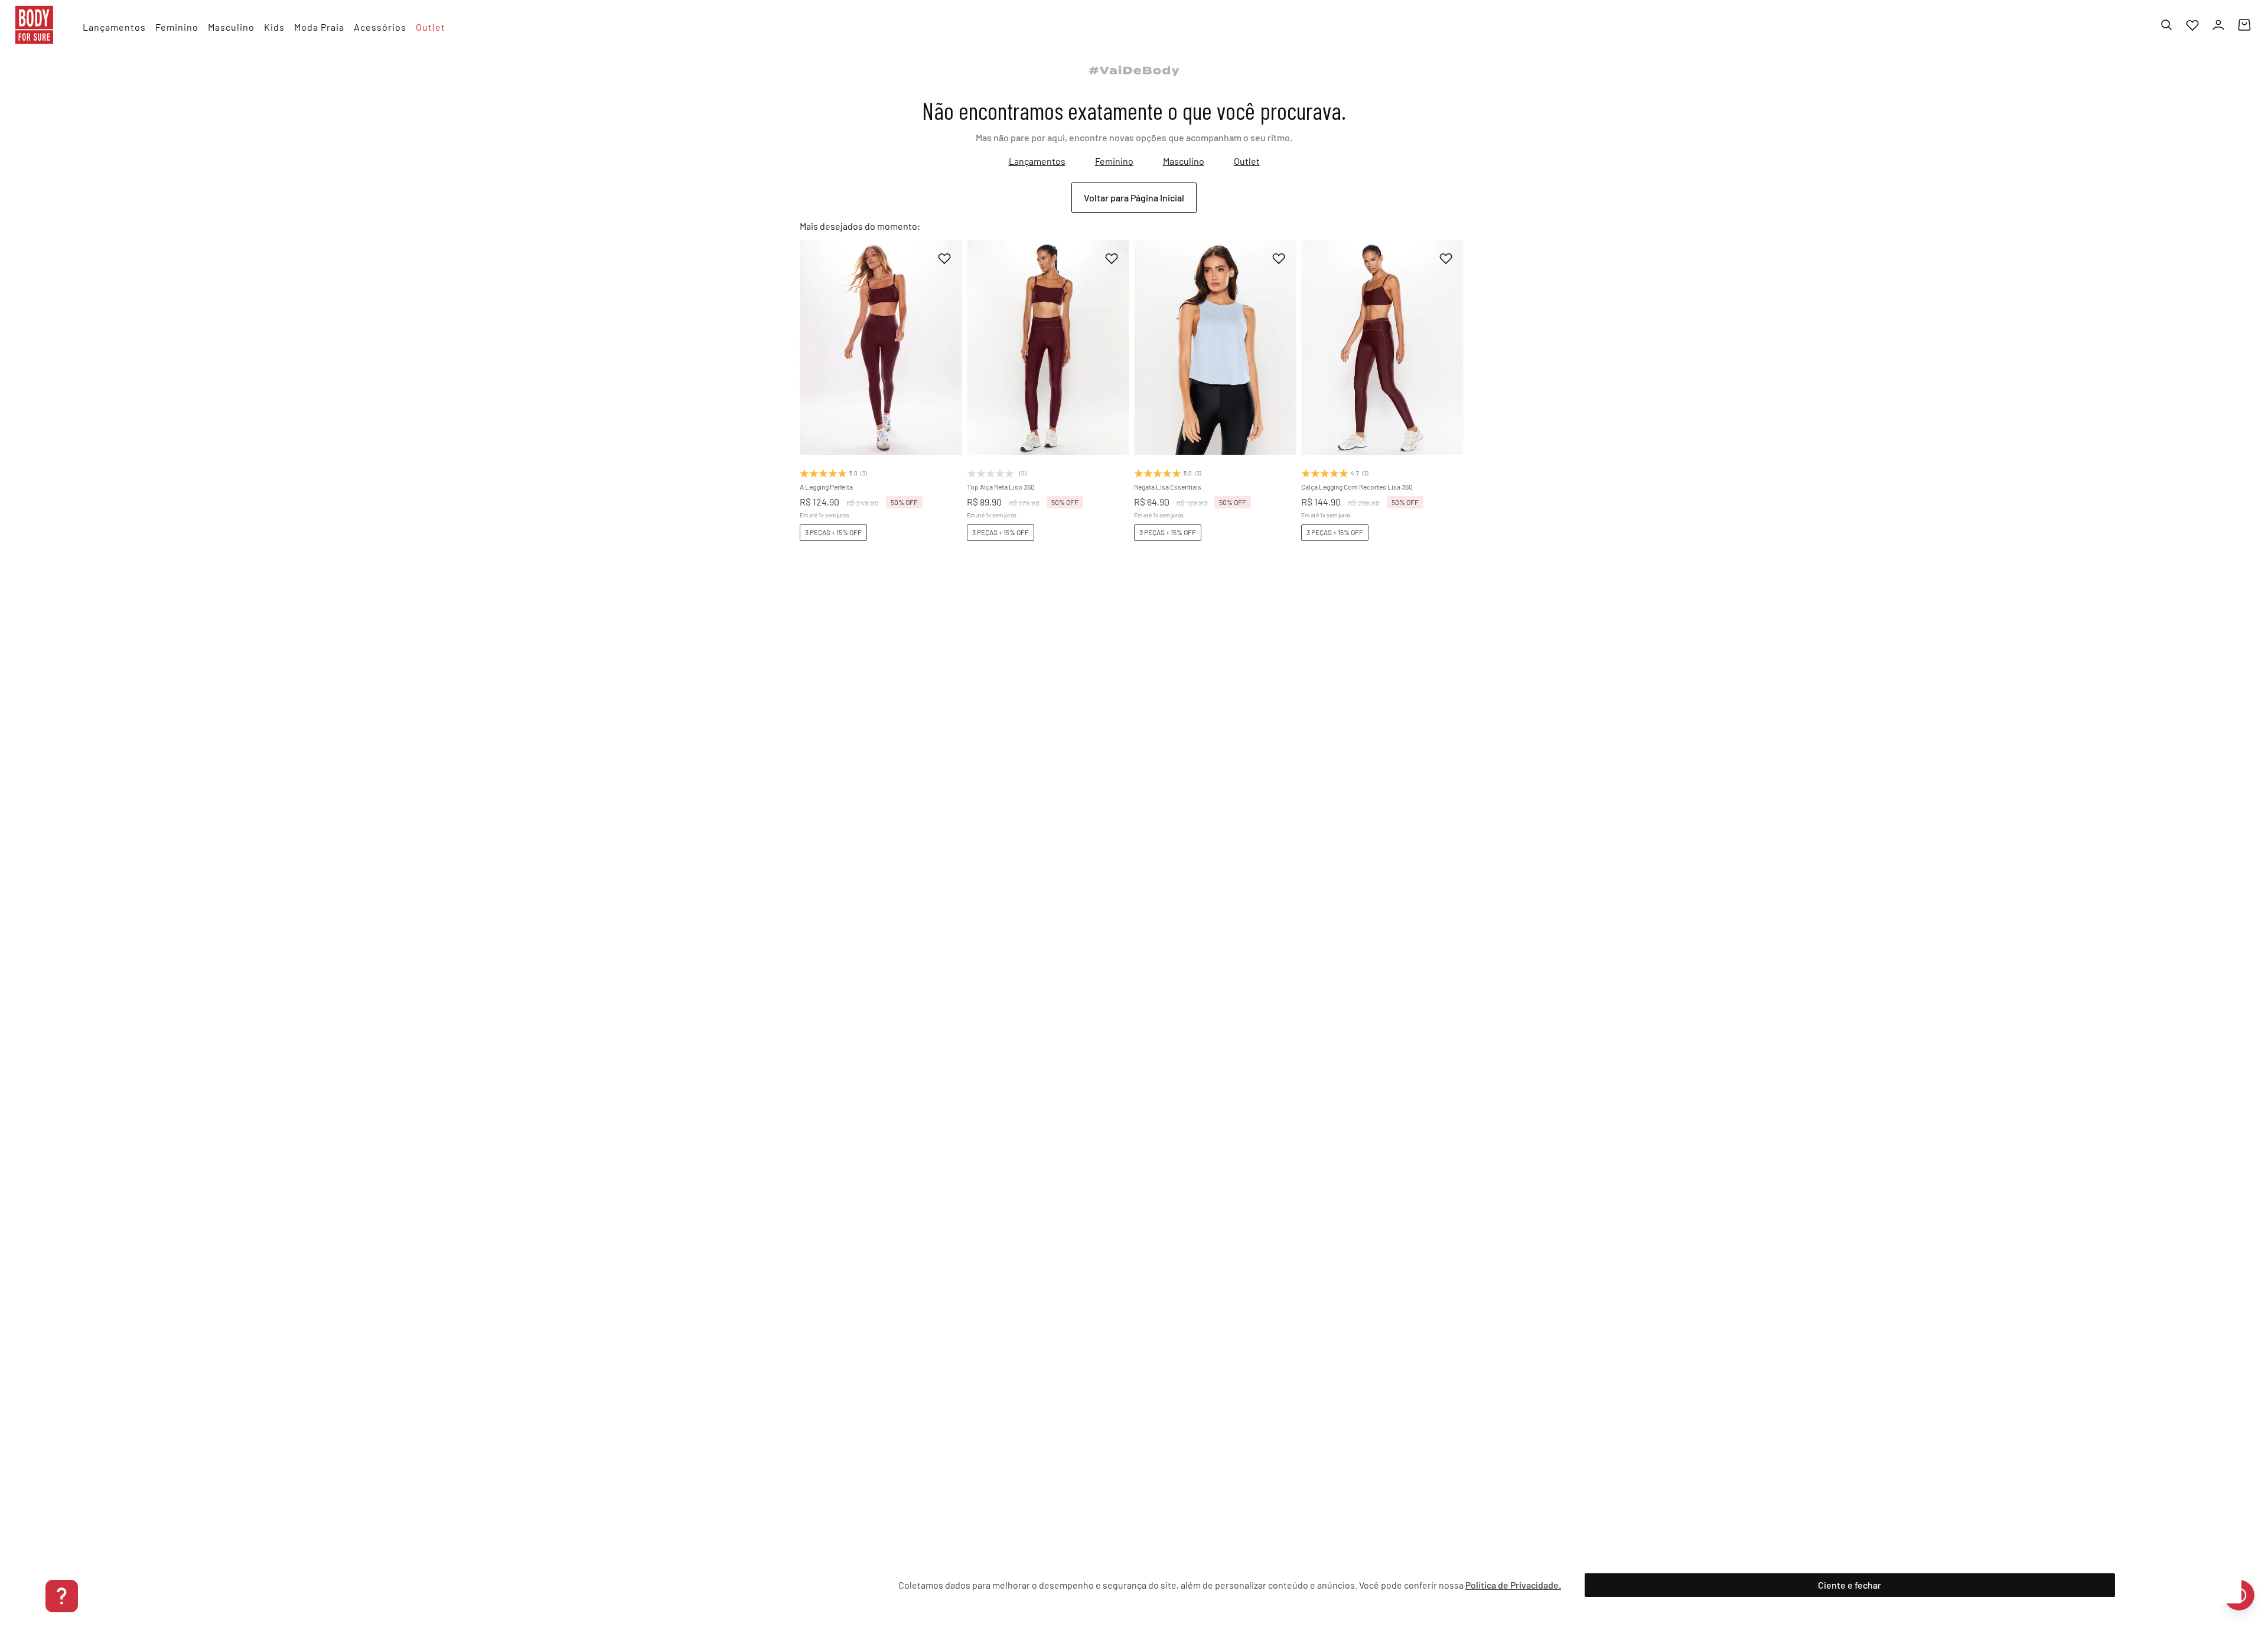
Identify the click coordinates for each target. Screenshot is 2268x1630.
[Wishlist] (2192, 25)
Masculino (1184, 161)
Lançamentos (1037, 161)
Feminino (1114, 161)
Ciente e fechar (1850, 1585)
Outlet (1247, 161)
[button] (860, 407)
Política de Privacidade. (1513, 1585)
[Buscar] (2166, 25)
